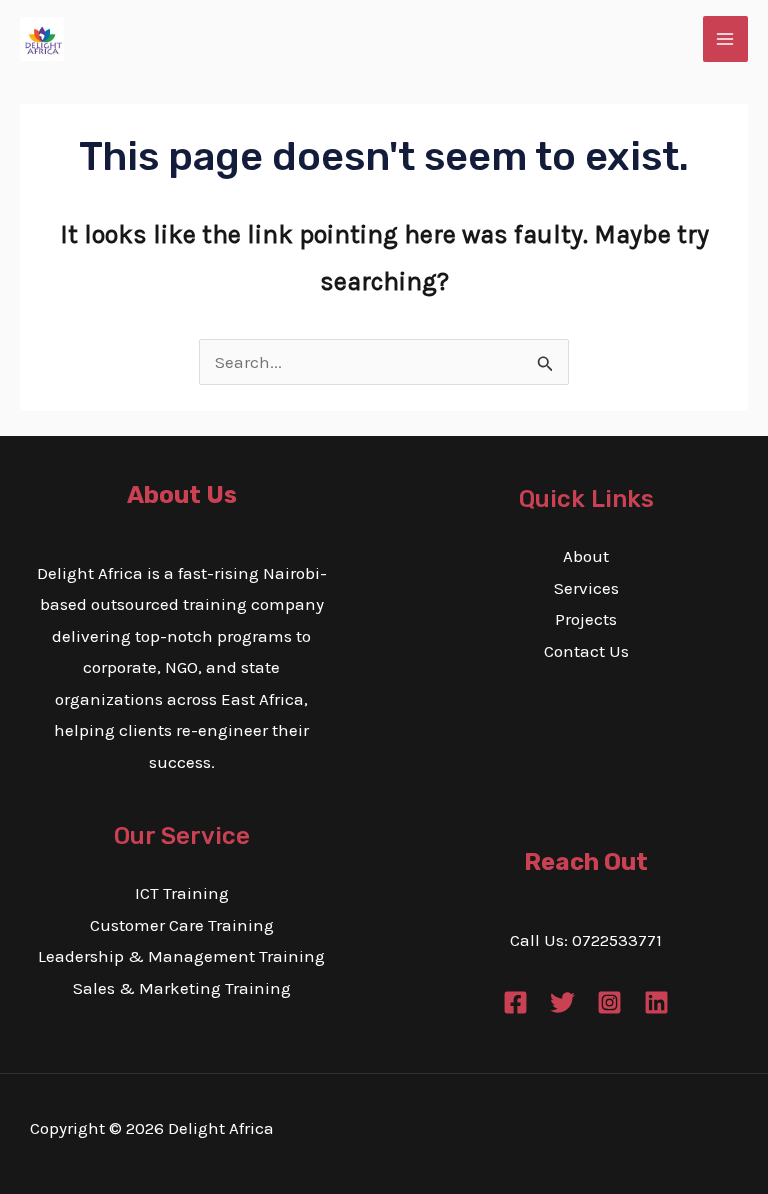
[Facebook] (515, 1002)
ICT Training (182, 893)
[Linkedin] (656, 1002)
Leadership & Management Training (181, 956)
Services (586, 588)
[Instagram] (609, 1002)
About (586, 556)
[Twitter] (562, 1002)
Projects (586, 619)
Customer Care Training (182, 925)
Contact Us (586, 651)
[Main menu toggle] (726, 39)
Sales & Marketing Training (182, 988)
